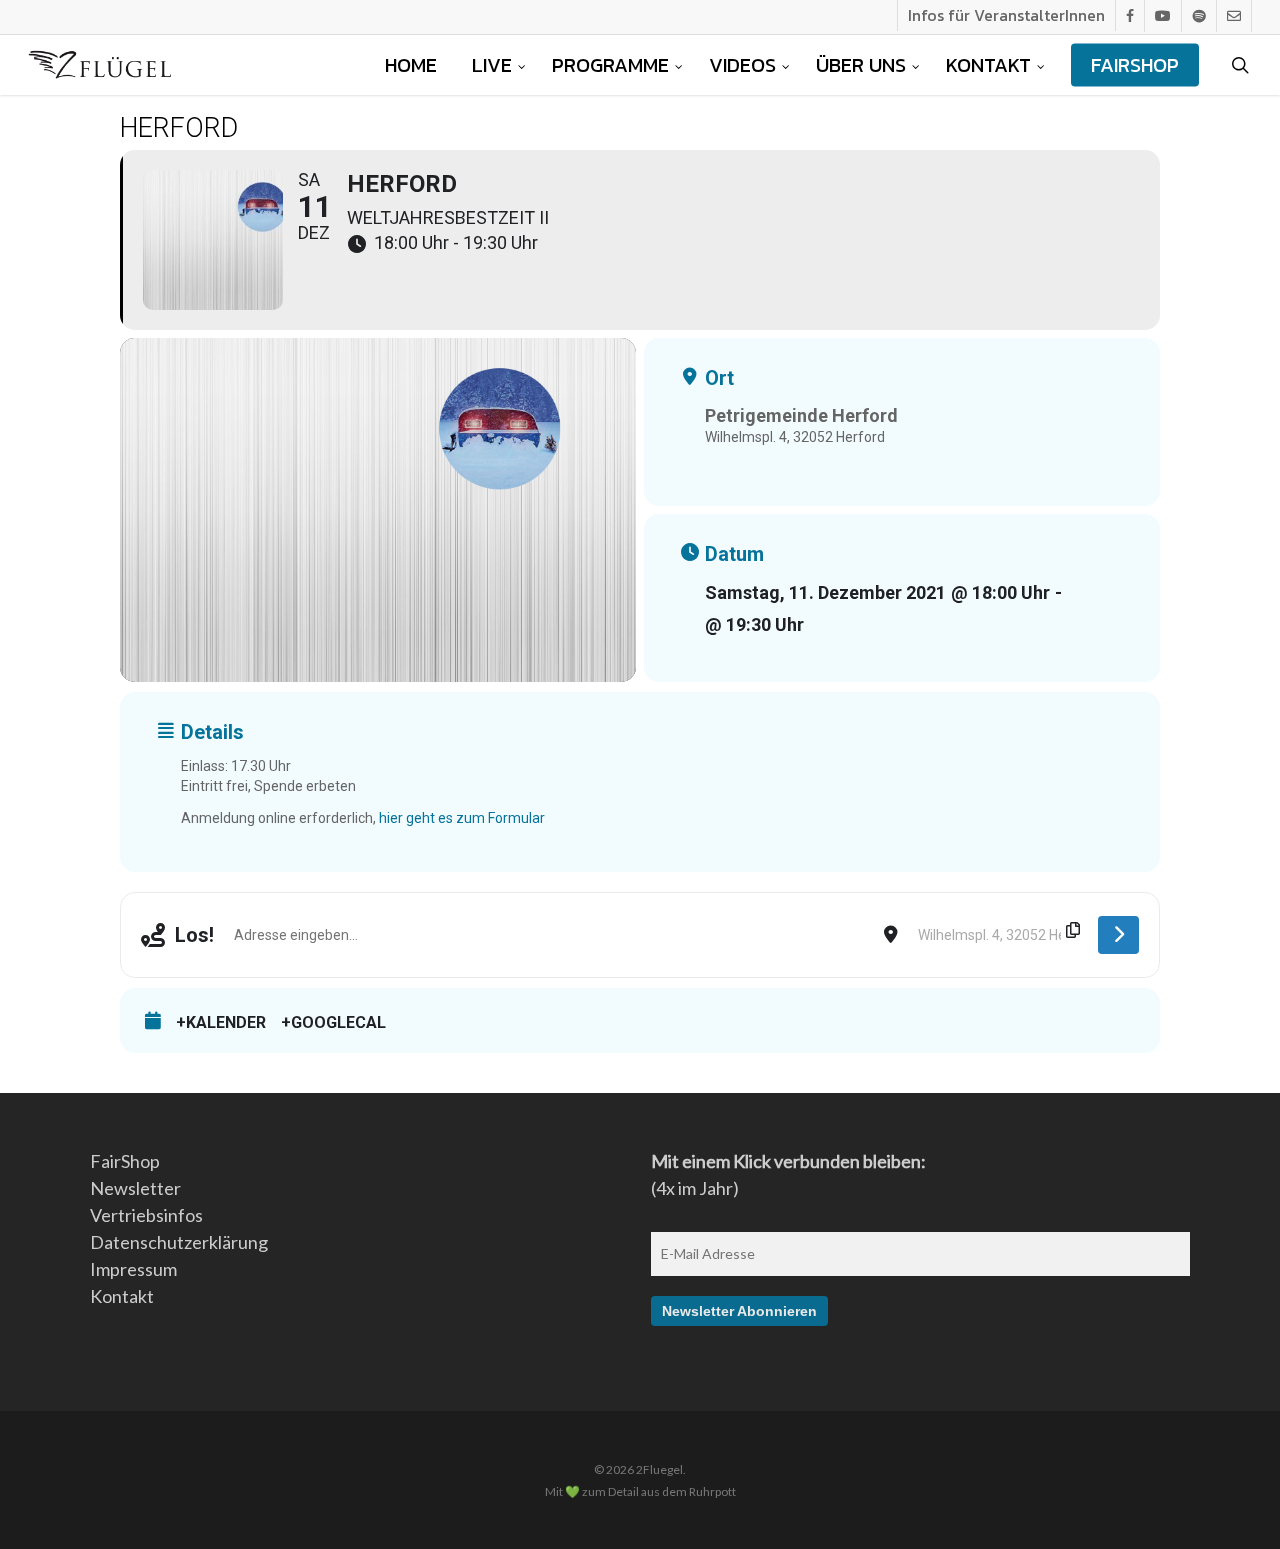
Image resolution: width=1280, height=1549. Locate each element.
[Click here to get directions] (1118, 935)
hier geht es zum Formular (462, 818)
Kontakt (122, 1296)
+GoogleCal (333, 1022)
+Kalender (221, 1022)
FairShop (125, 1161)
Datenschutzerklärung (179, 1242)
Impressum (133, 1269)
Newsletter (135, 1188)
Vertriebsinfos (146, 1215)
